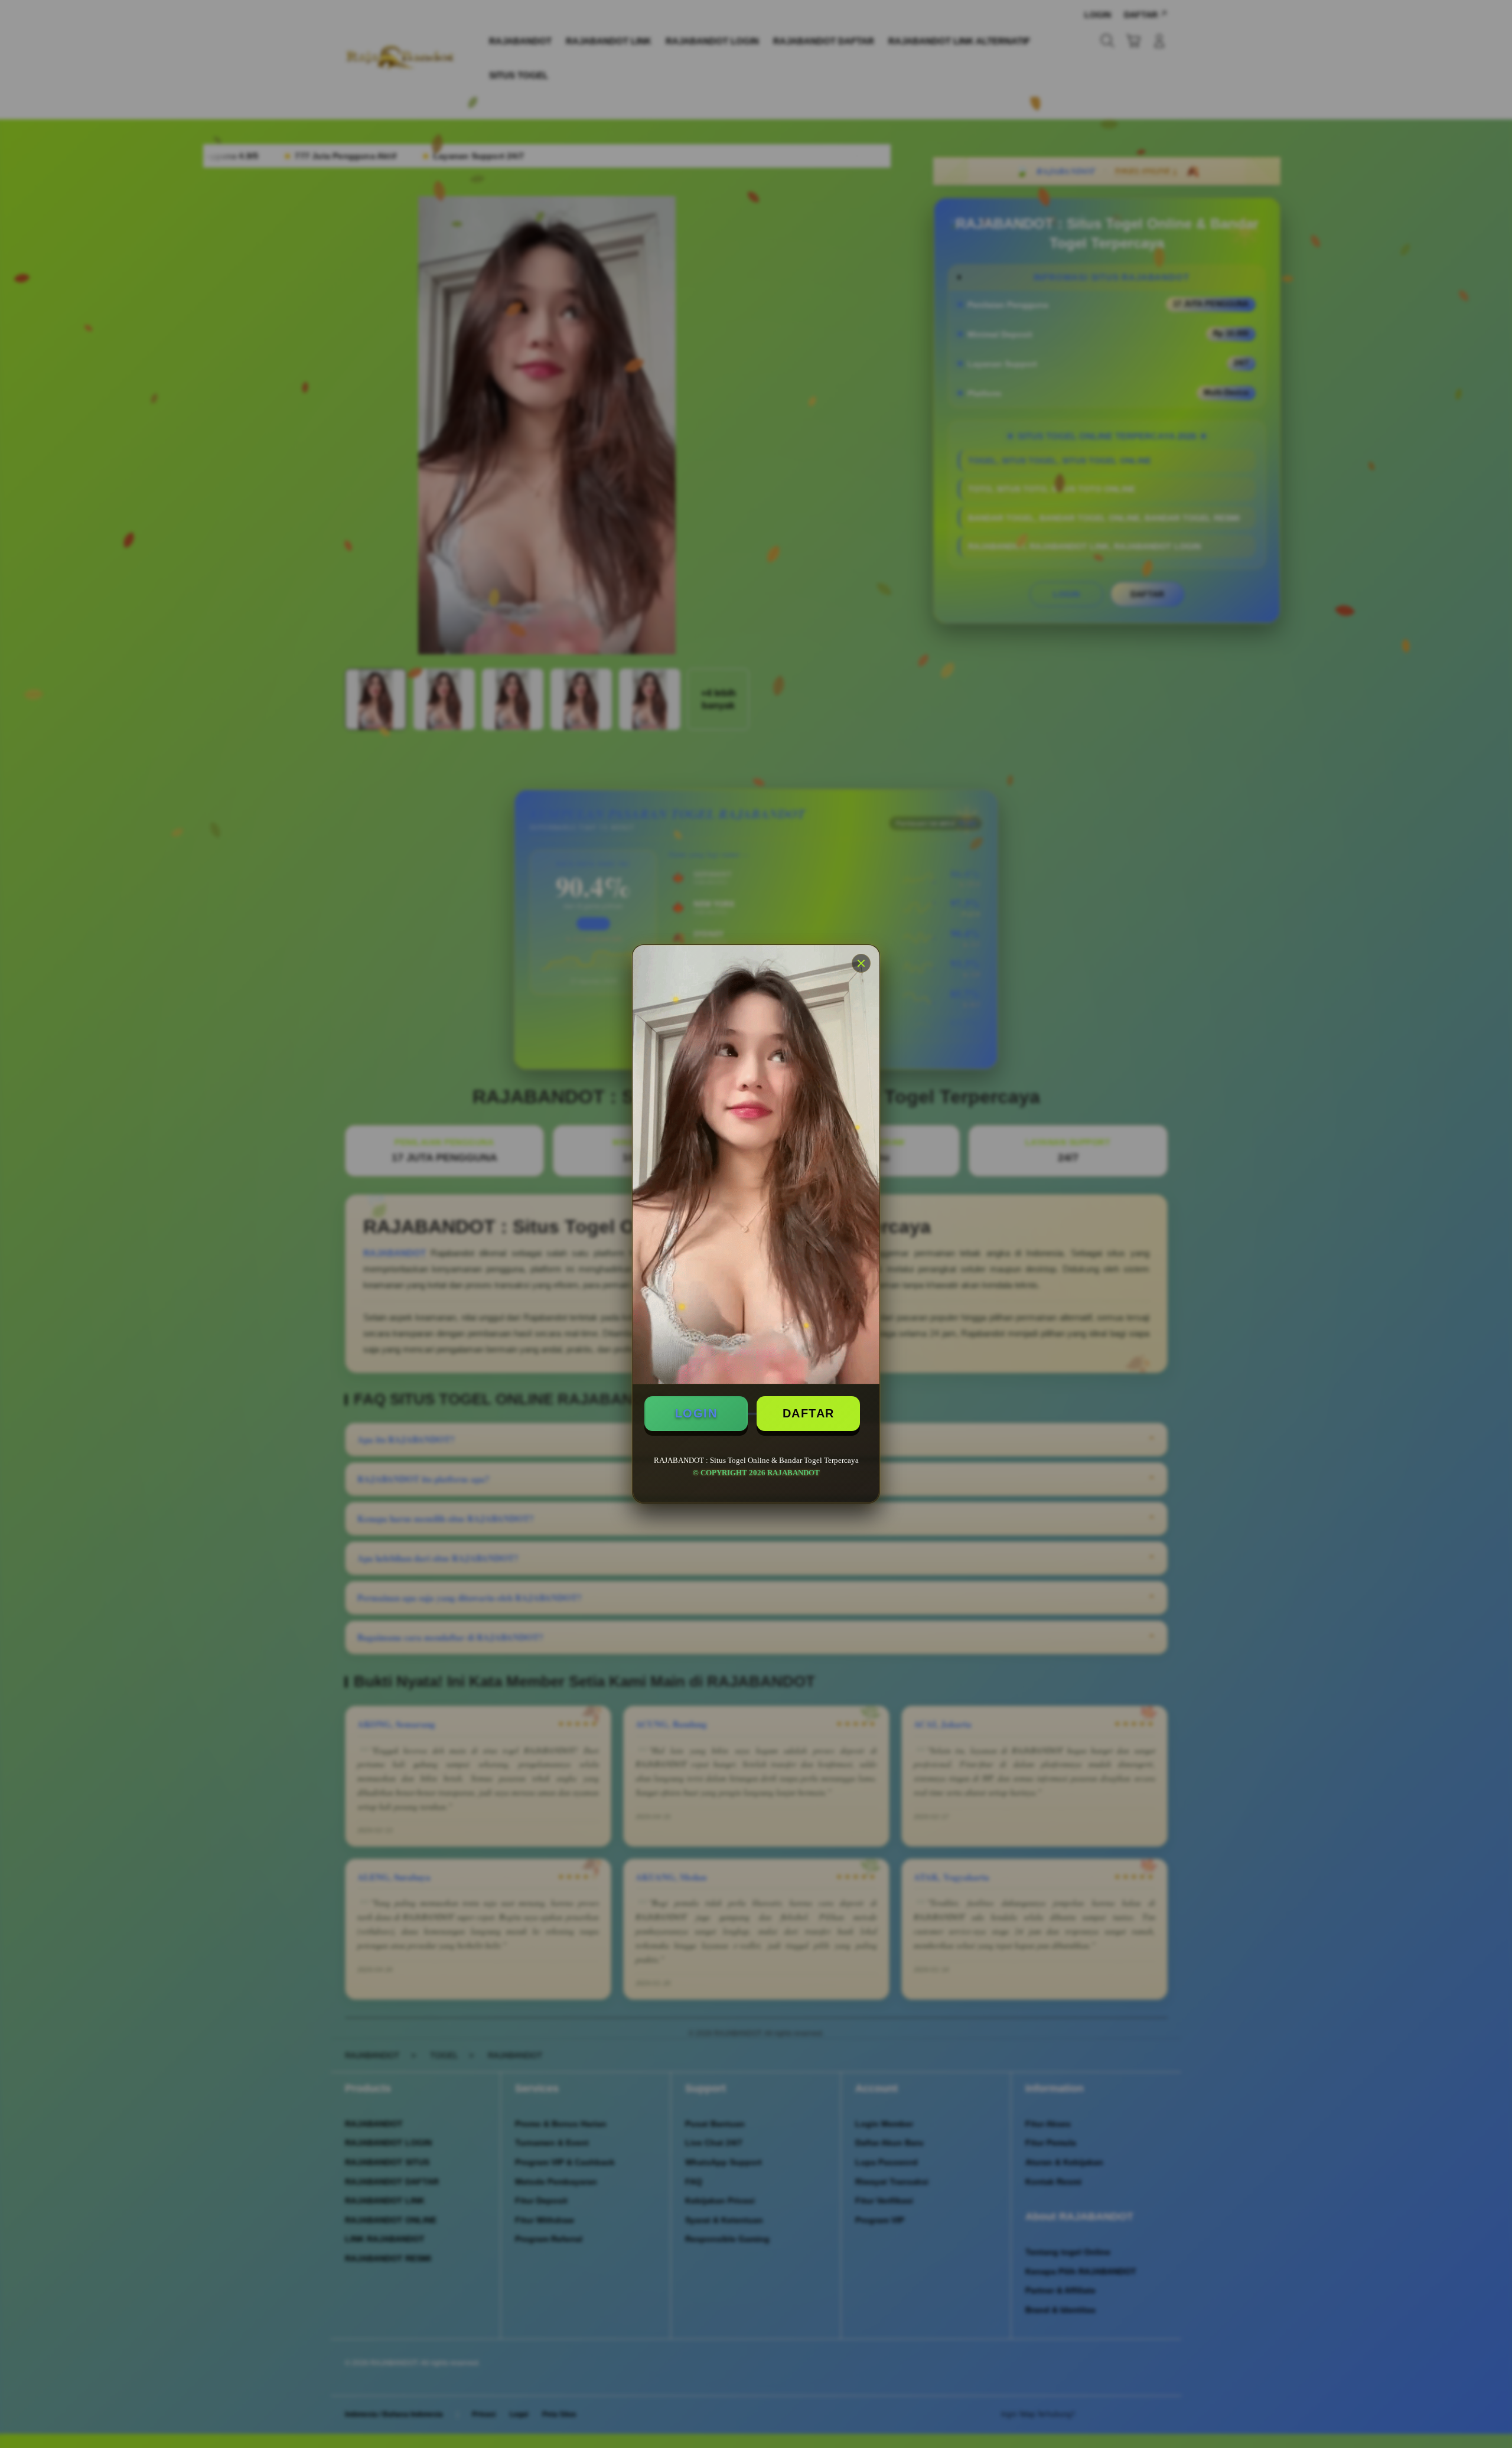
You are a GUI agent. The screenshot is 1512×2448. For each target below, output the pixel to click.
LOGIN (696, 1413)
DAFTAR (809, 1413)
